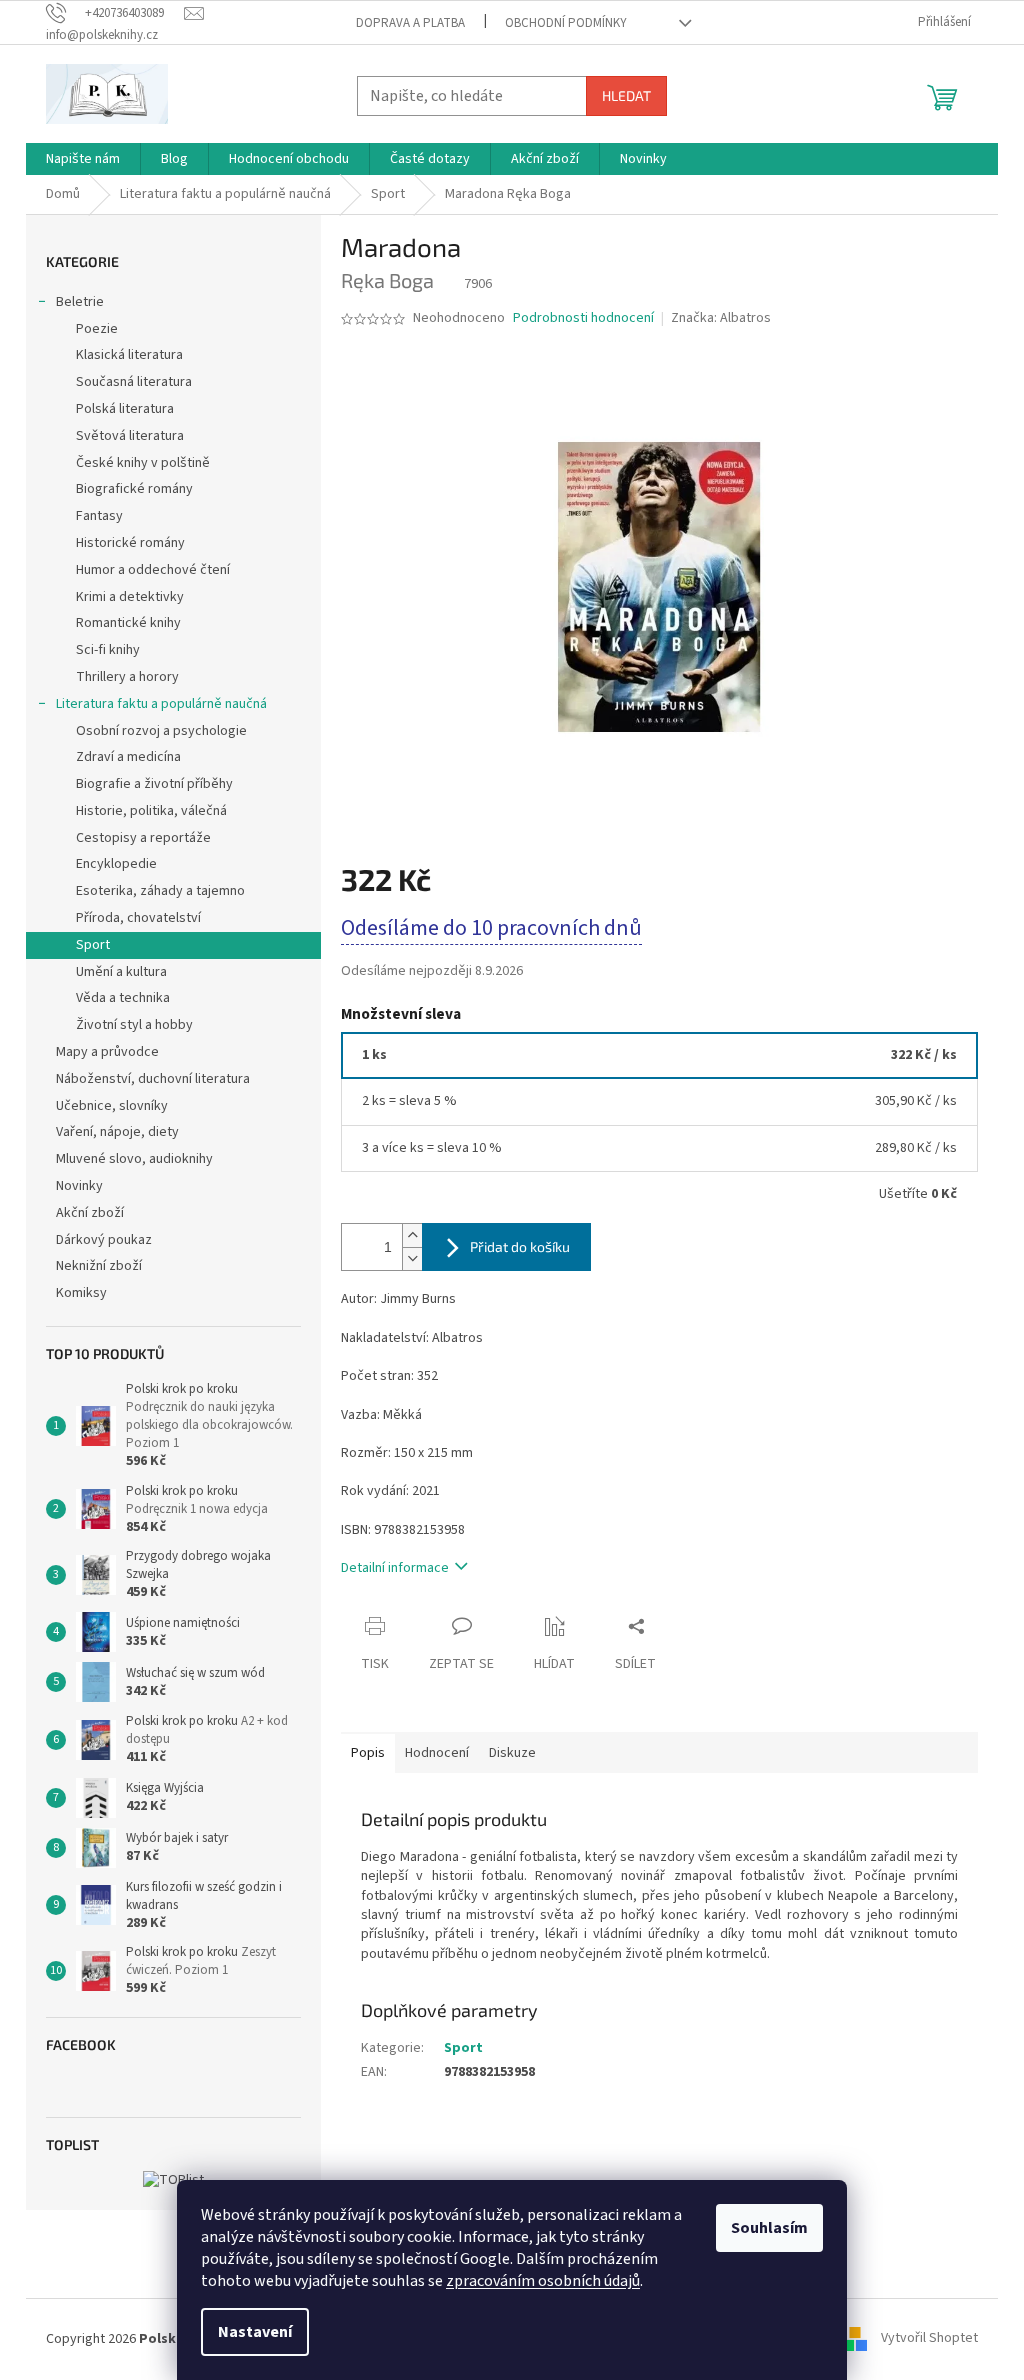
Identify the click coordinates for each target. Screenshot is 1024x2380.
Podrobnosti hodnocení (583, 318)
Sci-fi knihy (108, 650)
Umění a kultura (121, 972)
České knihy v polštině (143, 463)
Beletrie (80, 302)
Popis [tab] (368, 1753)
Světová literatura (130, 436)
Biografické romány (134, 489)
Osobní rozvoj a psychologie (161, 731)
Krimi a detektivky (130, 597)
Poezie (97, 329)
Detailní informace (395, 1568)
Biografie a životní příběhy (154, 784)
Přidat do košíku (520, 1246)
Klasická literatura (129, 355)
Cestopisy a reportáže (143, 838)
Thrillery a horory (127, 677)
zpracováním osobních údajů (543, 2281)
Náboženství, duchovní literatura (153, 1079)
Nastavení (255, 2332)
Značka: (721, 318)
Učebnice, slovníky (112, 1106)
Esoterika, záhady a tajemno (160, 891)
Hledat (626, 95)
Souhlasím (769, 2228)
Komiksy (81, 1293)
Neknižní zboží (99, 1266)
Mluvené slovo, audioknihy (134, 1159)
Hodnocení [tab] (437, 1753)
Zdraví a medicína (128, 757)
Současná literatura (134, 382)
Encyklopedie (116, 864)
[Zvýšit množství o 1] (412, 1235)
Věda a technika (123, 998)
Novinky (79, 1186)
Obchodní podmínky (566, 23)
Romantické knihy (128, 623)
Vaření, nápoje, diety (117, 1132)
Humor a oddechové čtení (153, 570)
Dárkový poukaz (104, 1240)
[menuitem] (83, 159)
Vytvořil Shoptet (929, 2339)
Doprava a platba (410, 23)
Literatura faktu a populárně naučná (161, 704)
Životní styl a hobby (134, 1025)
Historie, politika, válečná (151, 811)
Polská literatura (125, 409)
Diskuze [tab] (512, 1753)
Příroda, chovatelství (138, 918)
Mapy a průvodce (107, 1052)
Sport (93, 945)
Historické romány (130, 543)
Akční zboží (90, 1213)
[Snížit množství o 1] (412, 1258)
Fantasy (99, 516)
